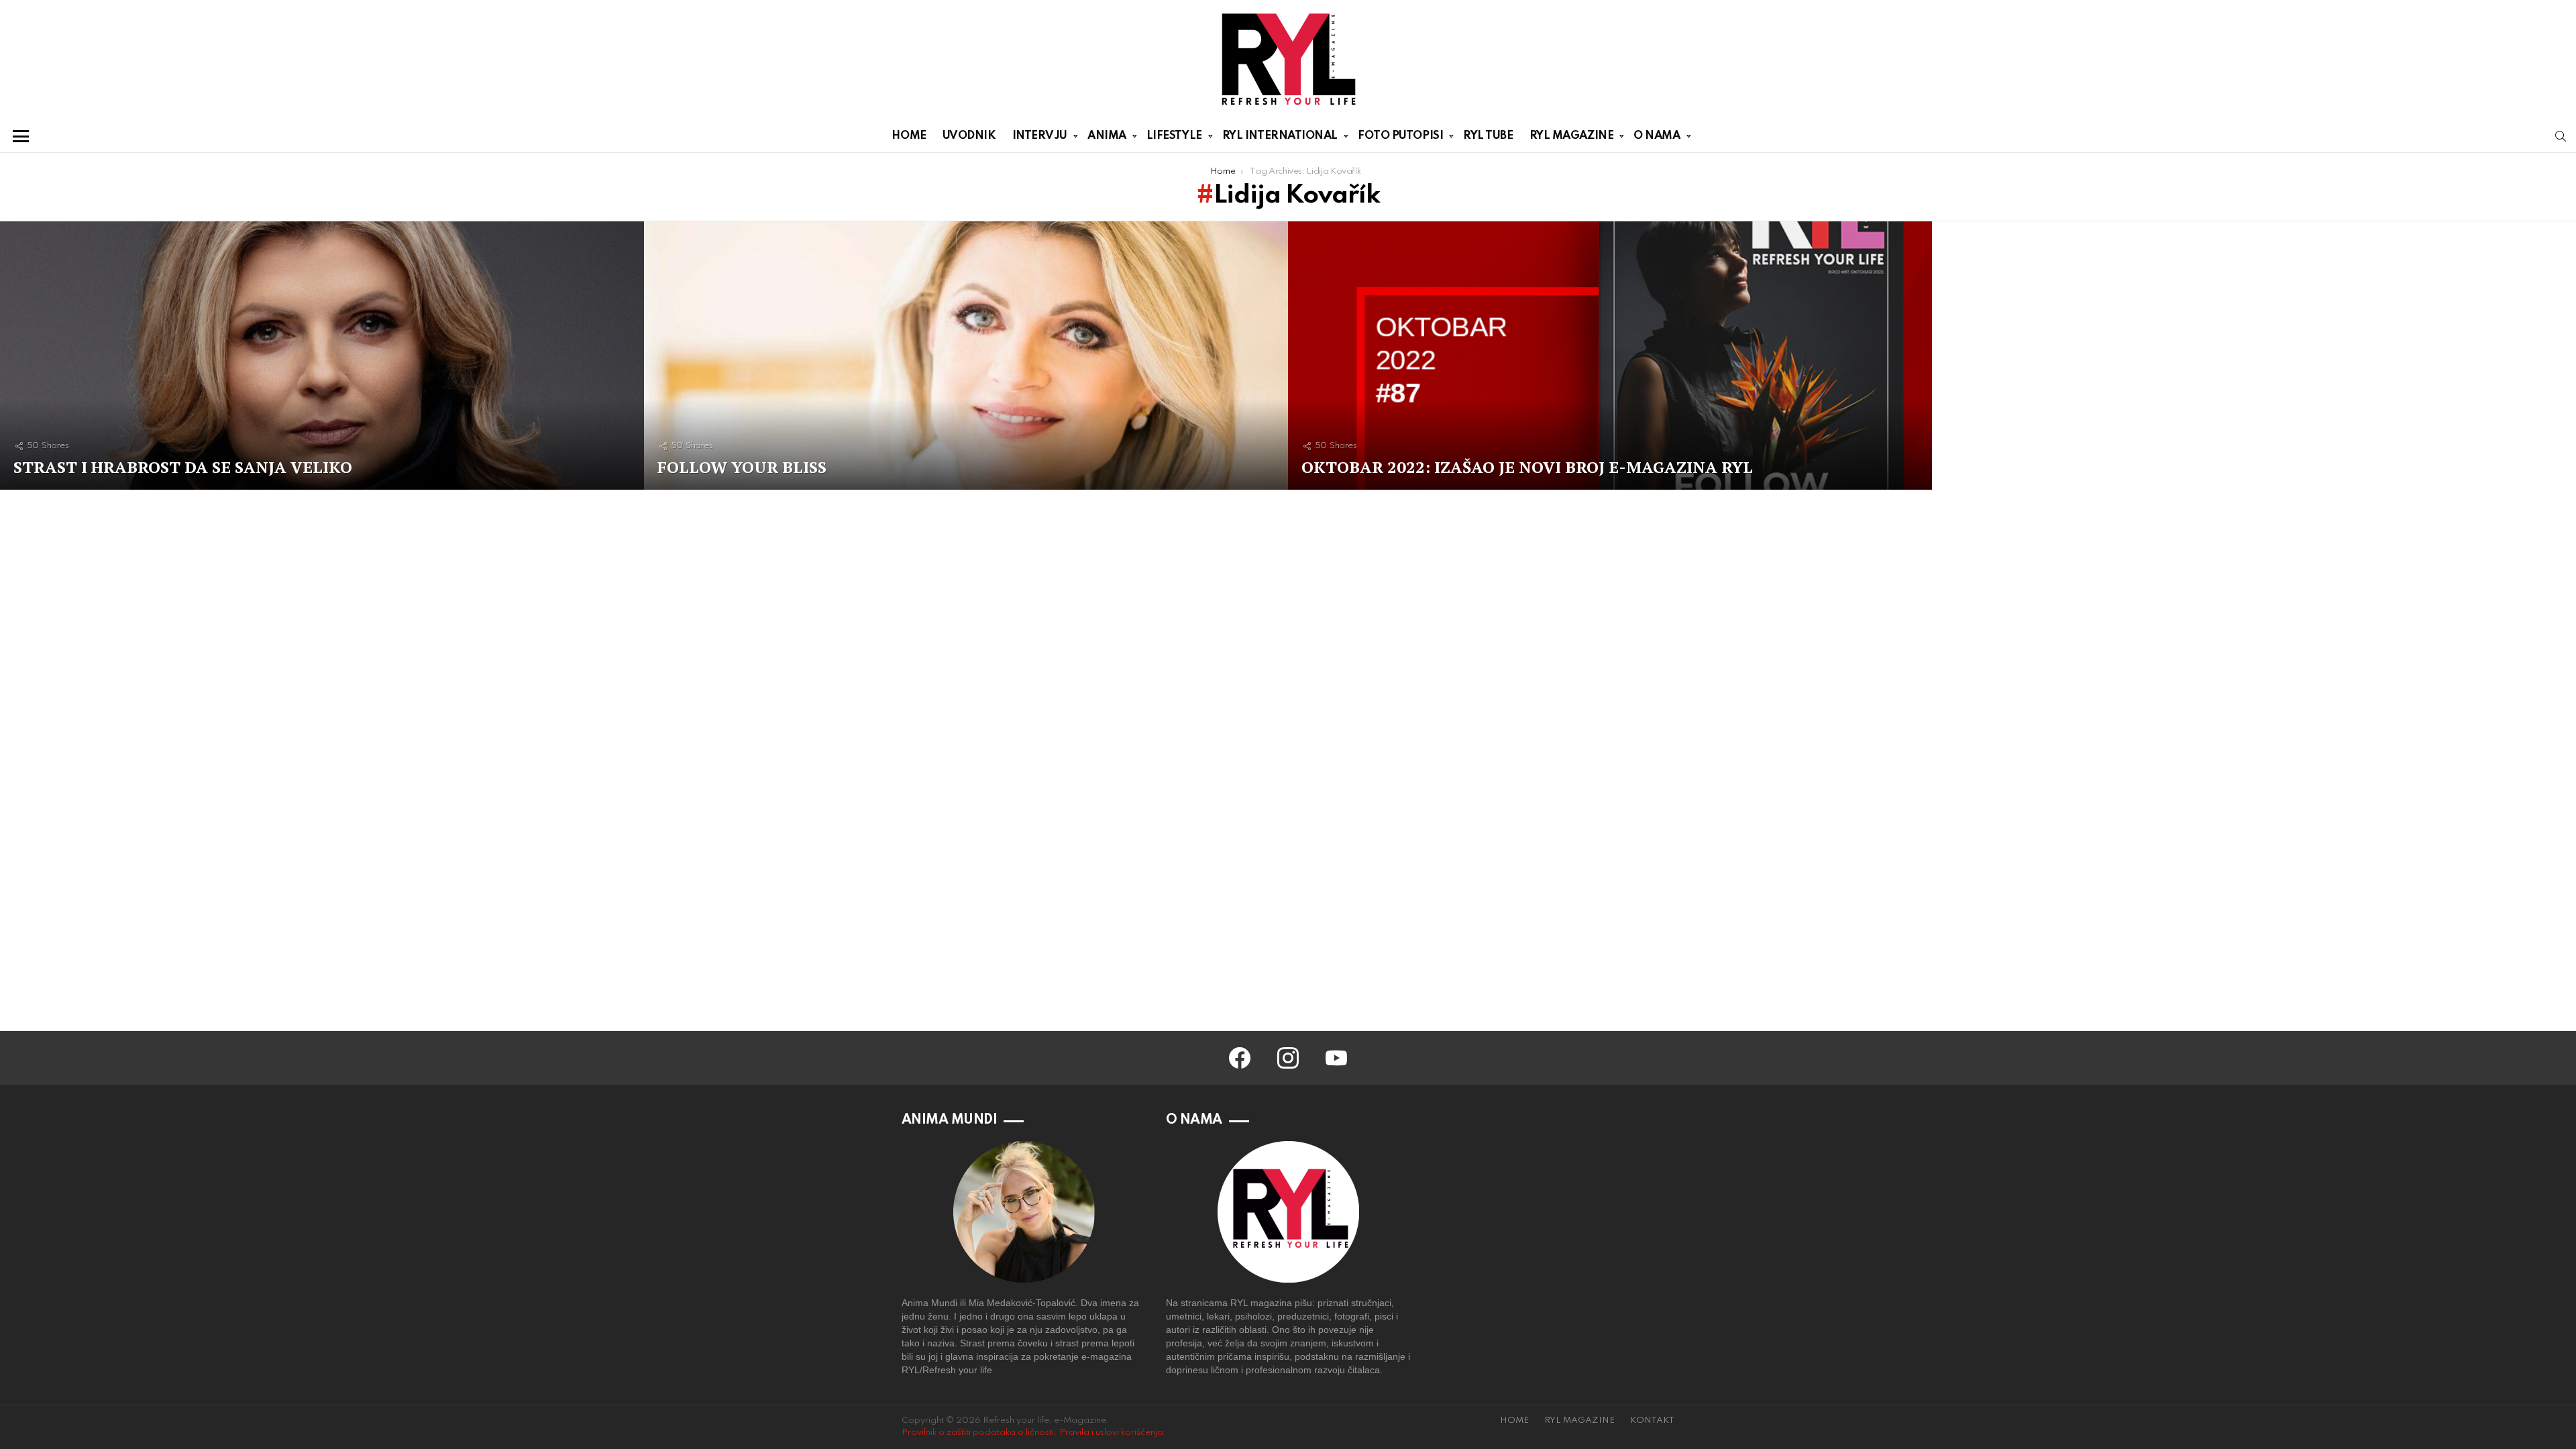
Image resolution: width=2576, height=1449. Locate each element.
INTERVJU (1040, 136)
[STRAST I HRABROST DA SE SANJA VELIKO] (322, 356)
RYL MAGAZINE (1572, 136)
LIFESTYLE (1174, 136)
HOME (909, 136)
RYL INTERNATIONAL (1280, 136)
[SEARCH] (2561, 136)
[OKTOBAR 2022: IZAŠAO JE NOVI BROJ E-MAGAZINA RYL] (1610, 356)
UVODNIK (969, 136)
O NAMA (1657, 136)
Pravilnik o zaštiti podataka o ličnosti (978, 1433)
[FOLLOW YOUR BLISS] (966, 356)
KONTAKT (1652, 1420)
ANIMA (1107, 136)
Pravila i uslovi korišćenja (1111, 1433)
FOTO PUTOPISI (1400, 136)
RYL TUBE (1488, 136)
